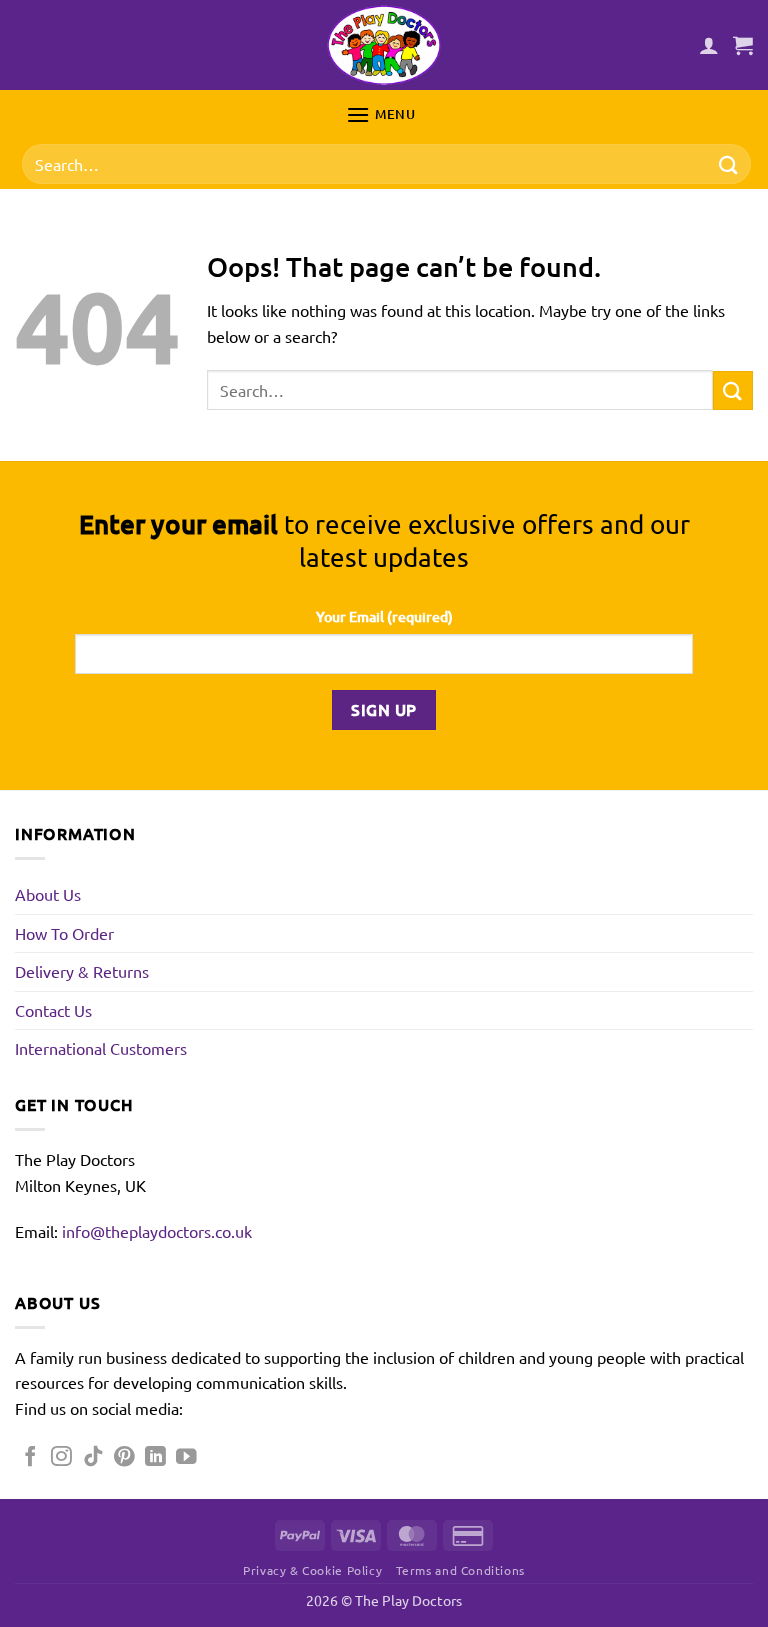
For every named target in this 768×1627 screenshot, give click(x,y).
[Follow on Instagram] (61, 1457)
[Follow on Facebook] (30, 1457)
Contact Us (53, 1010)
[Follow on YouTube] (186, 1457)
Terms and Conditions (460, 1570)
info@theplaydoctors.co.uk (157, 1231)
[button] (743, 45)
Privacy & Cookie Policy (312, 1570)
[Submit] (729, 164)
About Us (48, 894)
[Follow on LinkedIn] (155, 1457)
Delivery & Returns (82, 971)
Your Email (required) (384, 616)
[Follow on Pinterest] (124, 1457)
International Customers (101, 1048)
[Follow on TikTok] (93, 1457)
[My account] (709, 45)
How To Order (64, 933)
